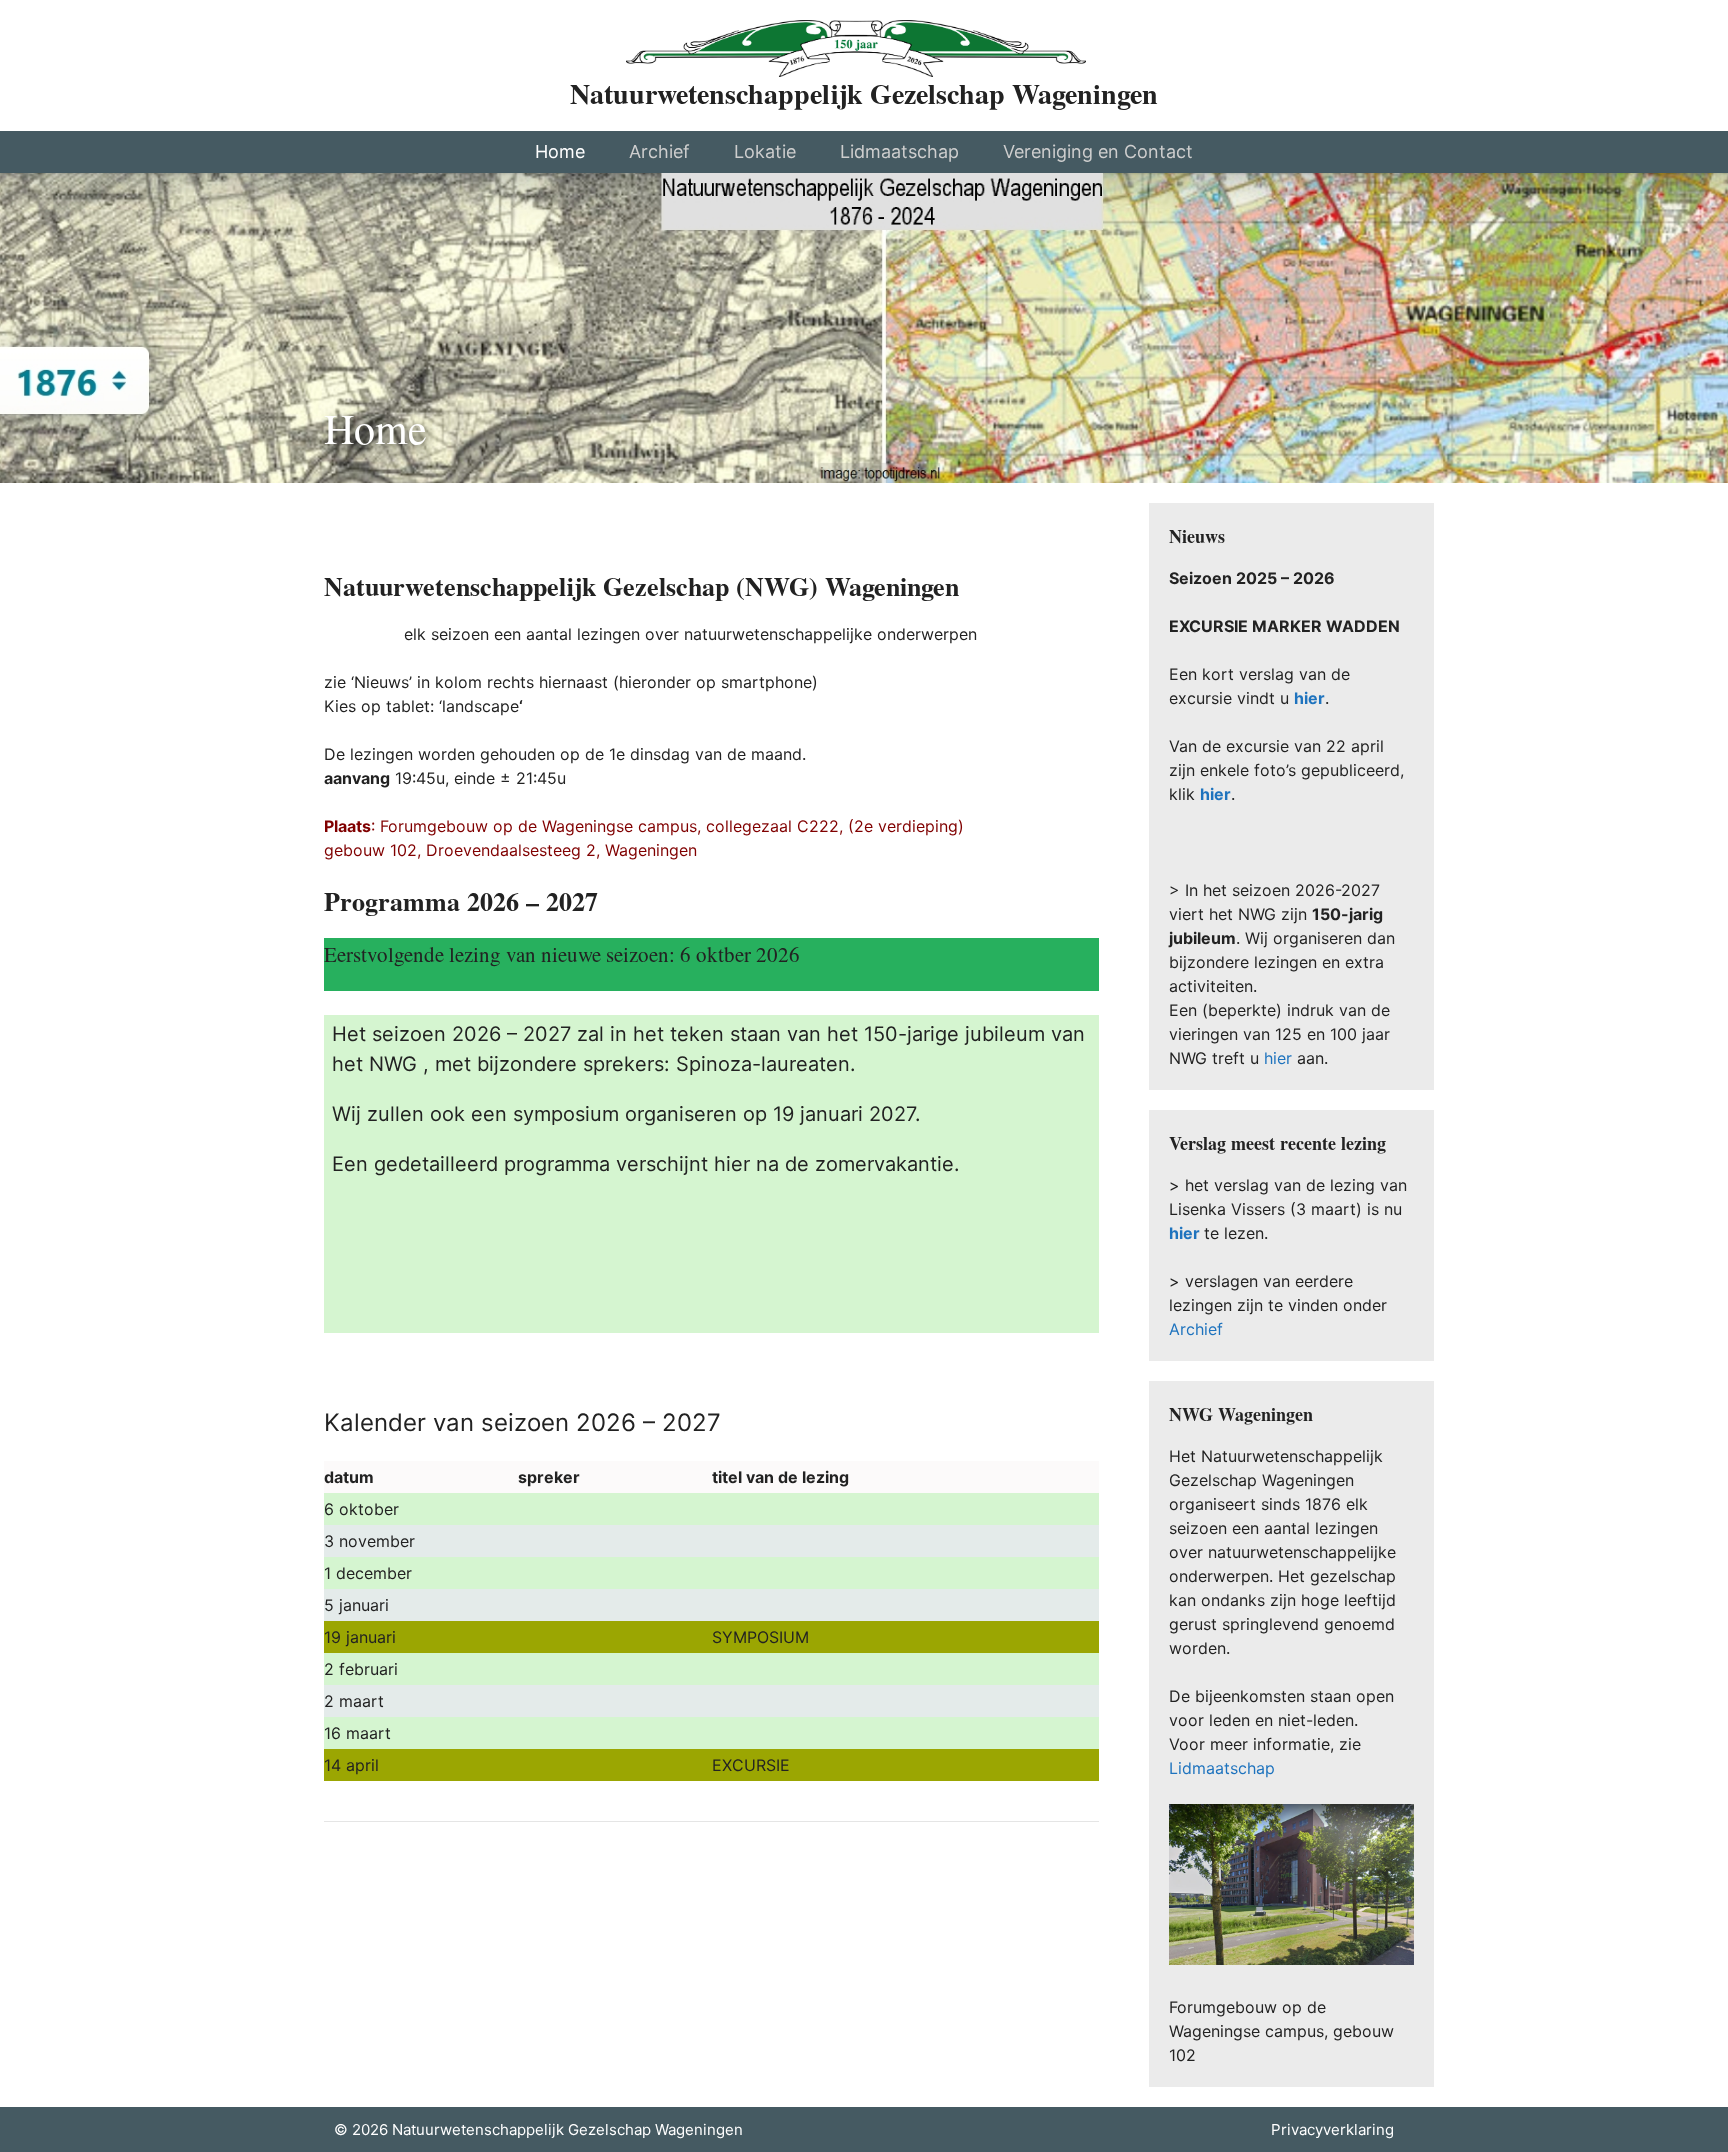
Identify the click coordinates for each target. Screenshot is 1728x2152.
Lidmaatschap (899, 151)
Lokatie (765, 151)
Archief (659, 151)
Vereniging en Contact (1098, 151)
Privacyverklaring (1332, 2129)
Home (560, 151)
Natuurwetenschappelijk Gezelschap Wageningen (864, 93)
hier (1215, 794)
